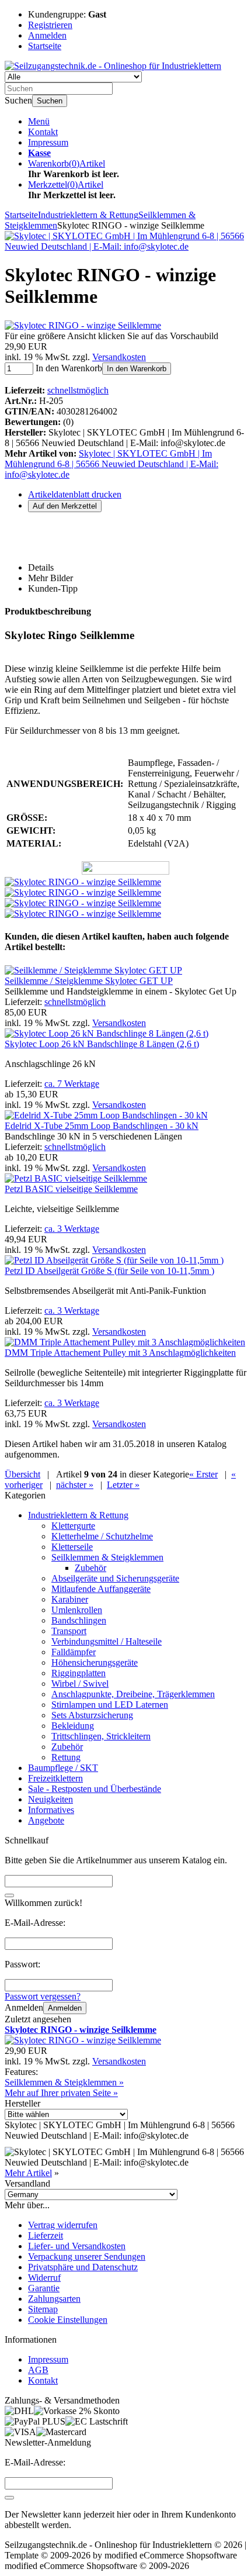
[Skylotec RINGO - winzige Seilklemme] (83, 325)
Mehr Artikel (28, 2173)
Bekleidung (73, 1726)
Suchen (50, 101)
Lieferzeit (46, 2235)
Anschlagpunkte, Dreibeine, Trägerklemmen (133, 1694)
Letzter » (123, 1485)
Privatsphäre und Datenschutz (83, 2267)
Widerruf (44, 2278)
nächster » (75, 1485)
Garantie (44, 2288)
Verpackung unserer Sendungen (87, 2256)
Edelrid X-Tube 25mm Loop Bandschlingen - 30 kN (102, 1126)
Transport (69, 1631)
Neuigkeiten (50, 1799)
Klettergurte (73, 1526)
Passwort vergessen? (43, 1996)
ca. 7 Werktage (72, 1084)
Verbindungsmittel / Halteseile (107, 1641)
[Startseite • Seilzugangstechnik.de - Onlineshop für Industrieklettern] (113, 66)
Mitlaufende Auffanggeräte (101, 1589)
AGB (38, 2370)
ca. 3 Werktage (72, 1229)
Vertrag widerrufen (63, 2225)
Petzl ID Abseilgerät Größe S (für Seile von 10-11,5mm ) (109, 1271)
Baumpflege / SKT (63, 1768)
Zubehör (90, 1568)
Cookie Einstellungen (68, 2320)
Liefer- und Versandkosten (77, 2246)
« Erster (203, 1474)
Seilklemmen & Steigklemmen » (64, 2082)
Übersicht (22, 1474)
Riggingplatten (79, 1673)
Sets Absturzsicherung (92, 1715)
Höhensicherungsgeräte (95, 1662)
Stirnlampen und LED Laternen (110, 1705)
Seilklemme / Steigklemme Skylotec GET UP (89, 981)
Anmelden (65, 2008)
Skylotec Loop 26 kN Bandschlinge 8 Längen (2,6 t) (102, 1044)
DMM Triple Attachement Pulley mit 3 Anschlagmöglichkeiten (120, 1353)
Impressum (48, 142)
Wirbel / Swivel (80, 1684)
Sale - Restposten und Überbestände (95, 1789)
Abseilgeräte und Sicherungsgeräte (115, 1578)
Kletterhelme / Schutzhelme (102, 1536)
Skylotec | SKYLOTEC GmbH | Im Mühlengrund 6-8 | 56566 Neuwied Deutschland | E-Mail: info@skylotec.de (111, 464)
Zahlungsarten (54, 2299)
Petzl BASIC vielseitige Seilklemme (71, 1189)
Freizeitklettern (55, 1778)
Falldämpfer (74, 1652)
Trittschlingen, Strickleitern (101, 1736)
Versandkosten (119, 357)
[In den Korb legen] (9, 1895)
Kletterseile (72, 1547)
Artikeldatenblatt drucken (75, 494)
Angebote (46, 1820)
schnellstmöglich (78, 390)
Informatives (51, 1810)
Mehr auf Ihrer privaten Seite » (61, 2093)
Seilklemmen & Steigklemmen (107, 1557)
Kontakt (43, 132)
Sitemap (43, 2309)
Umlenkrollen (77, 1610)
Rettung (66, 1757)
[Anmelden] (9, 2498)
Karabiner (70, 1599)
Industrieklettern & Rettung (78, 1515)
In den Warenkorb (137, 369)
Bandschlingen (79, 1620)
